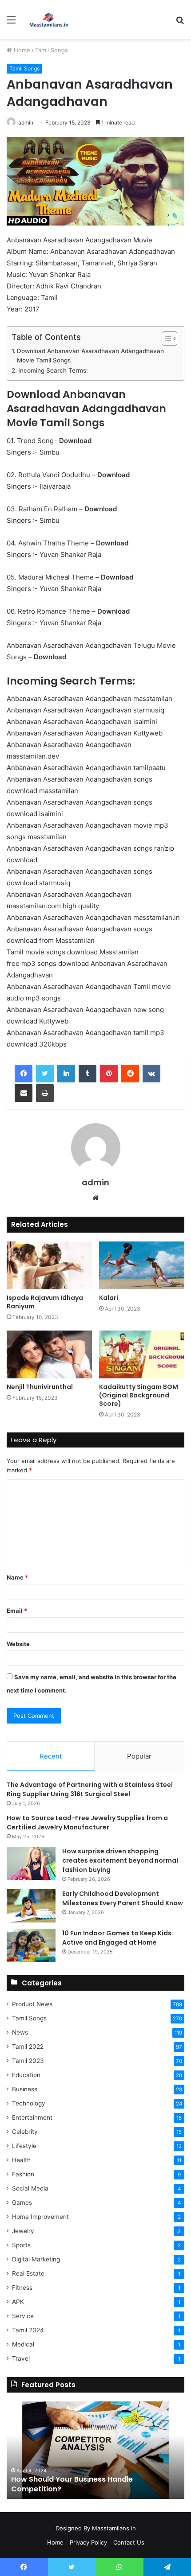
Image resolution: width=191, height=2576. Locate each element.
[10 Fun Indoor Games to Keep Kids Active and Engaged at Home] (31, 1945)
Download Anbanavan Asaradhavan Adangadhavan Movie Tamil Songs (90, 356)
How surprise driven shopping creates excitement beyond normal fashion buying (120, 1860)
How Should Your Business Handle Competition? (72, 2484)
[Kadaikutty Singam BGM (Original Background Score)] (142, 1354)
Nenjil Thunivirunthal (40, 1387)
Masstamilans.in (114, 2528)
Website (18, 1644)
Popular (139, 1756)
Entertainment (32, 2117)
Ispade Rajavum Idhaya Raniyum (45, 1302)
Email (17, 1611)
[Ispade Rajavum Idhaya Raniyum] (49, 1265)
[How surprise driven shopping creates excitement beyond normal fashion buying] (31, 1863)
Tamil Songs (52, 50)
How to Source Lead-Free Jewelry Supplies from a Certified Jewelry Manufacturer (87, 1823)
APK (18, 2302)
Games (22, 2202)
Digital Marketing (36, 2259)
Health (21, 2160)
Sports (21, 2245)
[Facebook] (24, 1074)
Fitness (22, 2288)
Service (23, 2316)
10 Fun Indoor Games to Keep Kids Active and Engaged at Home (117, 1938)
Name (17, 1577)
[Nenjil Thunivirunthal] (49, 1354)
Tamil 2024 (28, 2330)
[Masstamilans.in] (49, 19)
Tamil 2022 (28, 2047)
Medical (23, 2344)
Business (25, 2089)
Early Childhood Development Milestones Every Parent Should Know (123, 1898)
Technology (29, 2103)
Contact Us (129, 2542)
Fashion (23, 2174)
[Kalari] (142, 1265)
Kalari (109, 1298)
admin (26, 123)
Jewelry (23, 2231)
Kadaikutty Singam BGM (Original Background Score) (139, 1395)
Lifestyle (24, 2146)
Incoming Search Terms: (53, 370)
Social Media (30, 2188)
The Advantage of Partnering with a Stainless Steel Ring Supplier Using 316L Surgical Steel (90, 1789)
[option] (95, 2450)
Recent (51, 1756)
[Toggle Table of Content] (165, 339)
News (20, 2032)
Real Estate (28, 2273)
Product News (32, 2004)
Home (21, 50)
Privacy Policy (88, 2542)
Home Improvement (40, 2217)
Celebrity (25, 2132)
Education (26, 2075)
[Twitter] (45, 1074)
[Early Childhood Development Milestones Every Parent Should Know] (31, 1906)
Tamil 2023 (28, 2061)
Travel (21, 2358)
